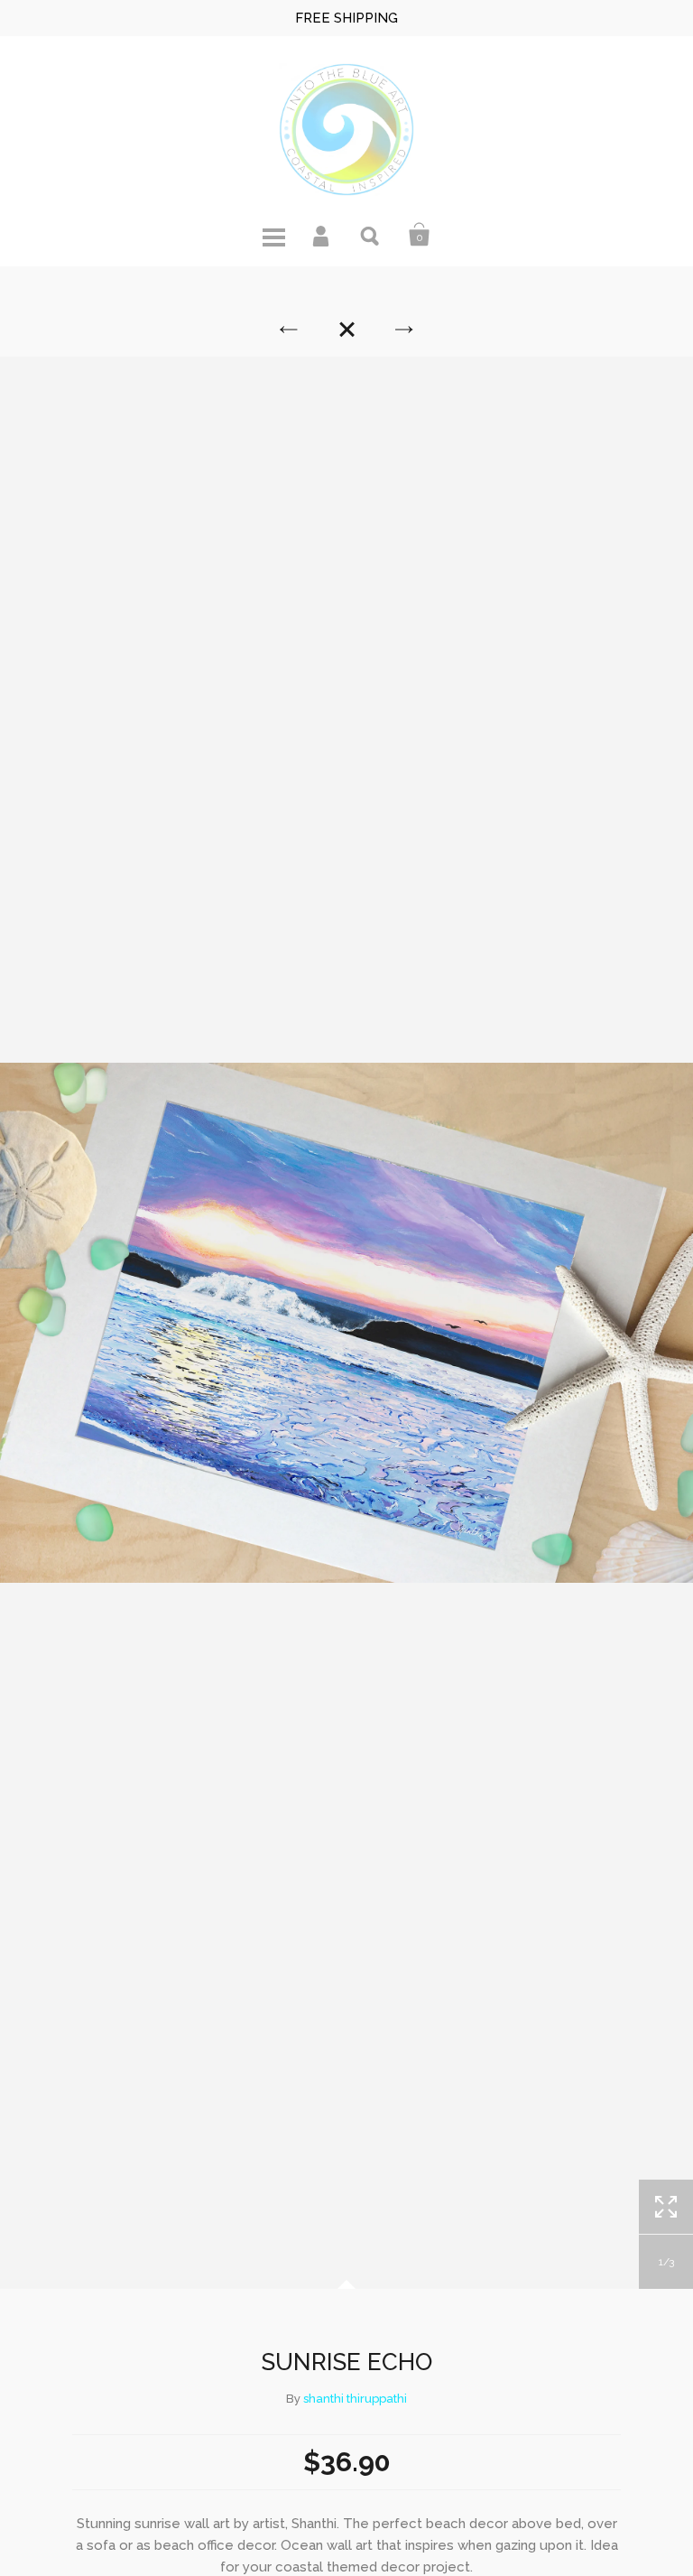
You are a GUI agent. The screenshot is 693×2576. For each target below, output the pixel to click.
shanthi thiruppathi (355, 2399)
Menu (273, 235)
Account (322, 235)
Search (371, 235)
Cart (420, 235)
